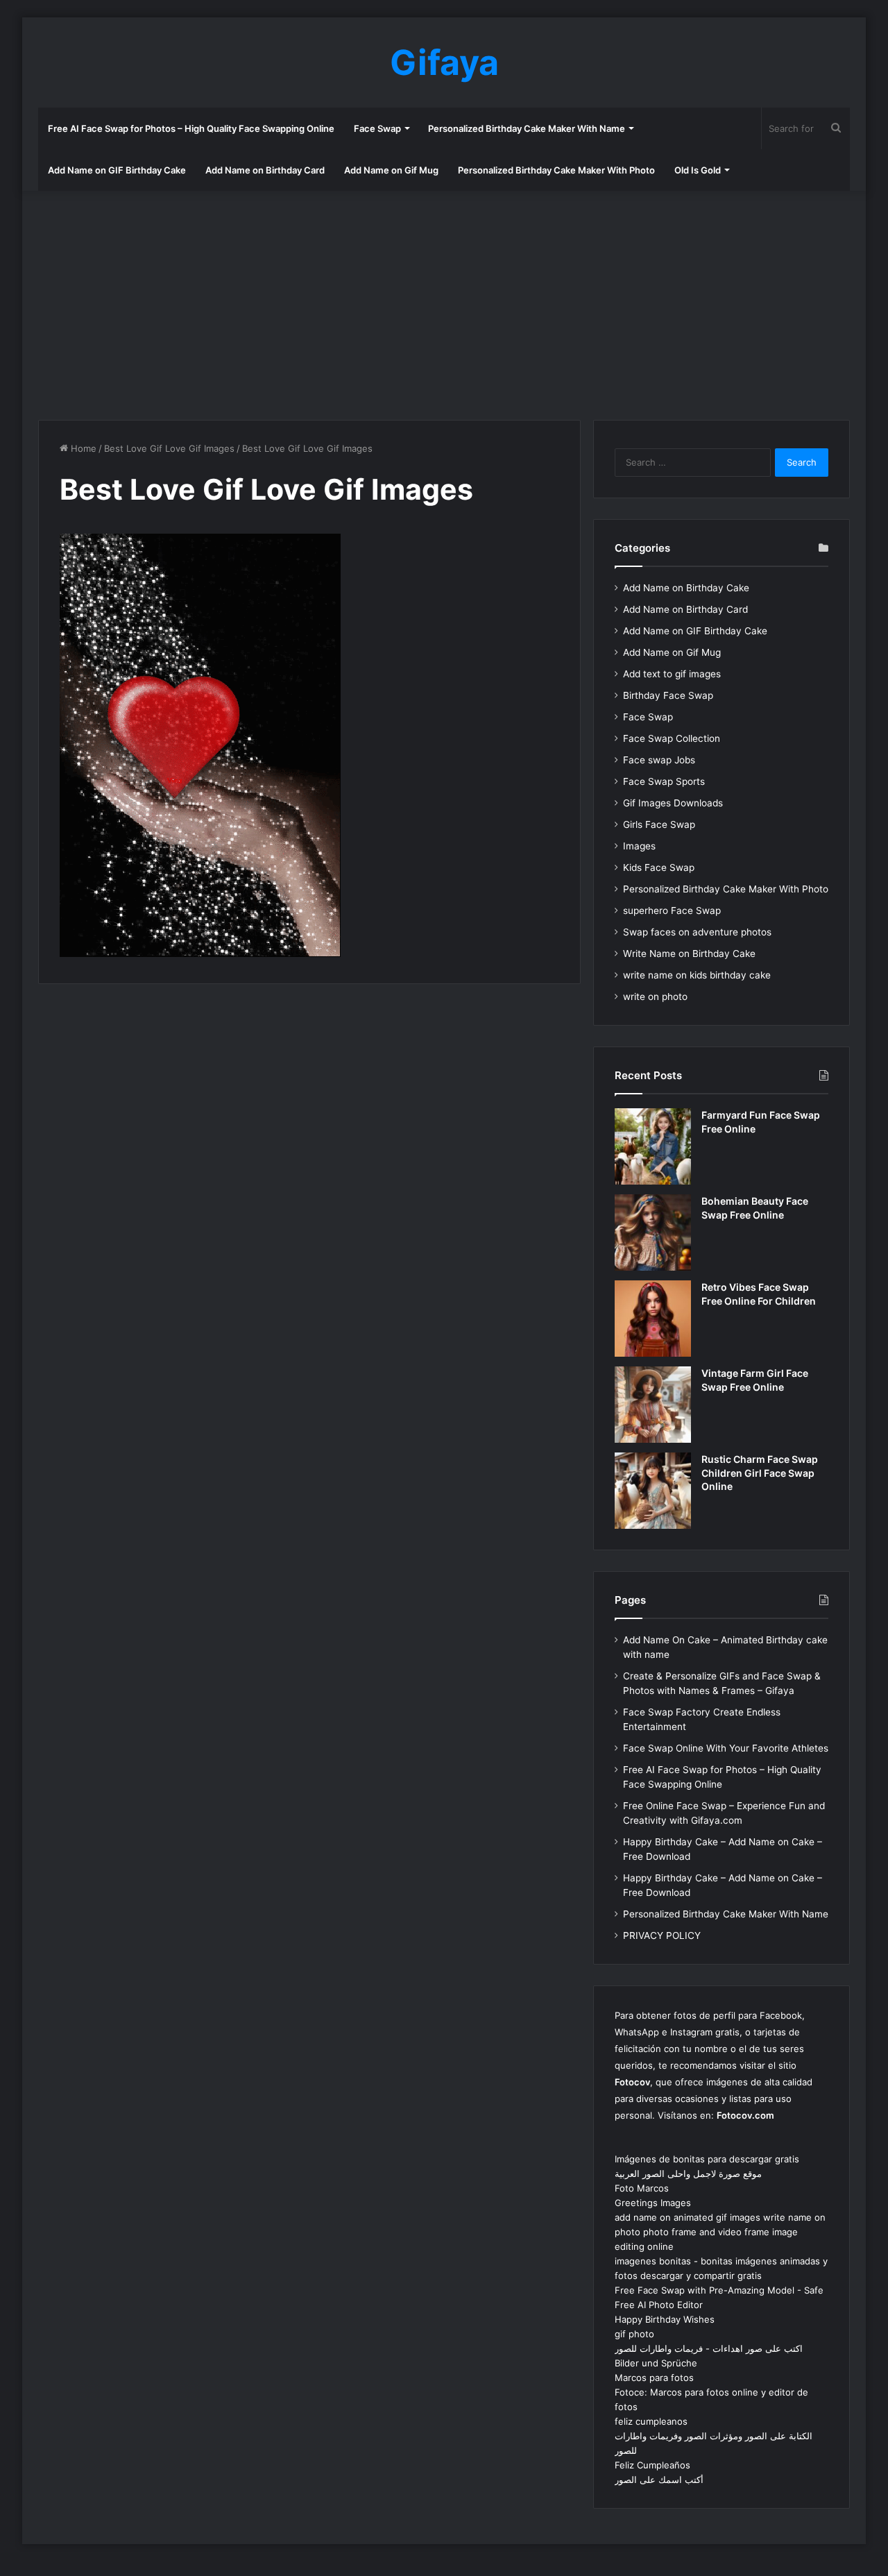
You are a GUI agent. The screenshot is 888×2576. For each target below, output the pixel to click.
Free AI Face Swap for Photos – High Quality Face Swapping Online (191, 128)
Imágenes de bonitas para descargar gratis (707, 2159)
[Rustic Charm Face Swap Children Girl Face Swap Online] (653, 1491)
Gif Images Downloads (673, 803)
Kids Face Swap (659, 867)
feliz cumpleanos (651, 2421)
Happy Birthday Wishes (665, 2319)
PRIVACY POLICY (662, 1935)
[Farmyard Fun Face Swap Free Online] (653, 1146)
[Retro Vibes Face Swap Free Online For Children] (653, 1319)
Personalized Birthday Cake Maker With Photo (556, 170)
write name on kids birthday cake (697, 975)
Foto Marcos (642, 2188)
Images (639, 846)
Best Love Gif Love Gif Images (169, 448)
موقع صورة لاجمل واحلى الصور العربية (688, 2173)
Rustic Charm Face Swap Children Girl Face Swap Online (760, 1473)
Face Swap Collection (672, 738)
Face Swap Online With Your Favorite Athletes (726, 1748)
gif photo (634, 2334)
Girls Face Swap (659, 824)
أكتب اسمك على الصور (659, 2480)
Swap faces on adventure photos (697, 932)
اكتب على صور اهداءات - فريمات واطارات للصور (709, 2348)
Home (82, 448)
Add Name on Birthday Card (265, 170)
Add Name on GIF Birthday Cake (117, 170)
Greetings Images (653, 2203)
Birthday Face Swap (668, 695)
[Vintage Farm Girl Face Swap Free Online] (653, 1405)
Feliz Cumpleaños (652, 2465)
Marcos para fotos (654, 2378)
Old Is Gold (698, 170)
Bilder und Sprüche (656, 2363)
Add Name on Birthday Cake (686, 588)
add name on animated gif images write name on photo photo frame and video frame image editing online (720, 2232)
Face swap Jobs (659, 760)
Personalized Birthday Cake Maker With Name (527, 128)
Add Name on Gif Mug (391, 170)
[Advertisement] (444, 302)
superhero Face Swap (672, 910)
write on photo (655, 997)
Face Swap (377, 128)
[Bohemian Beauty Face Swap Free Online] (653, 1232)
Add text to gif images (672, 674)
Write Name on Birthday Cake (689, 954)
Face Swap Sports (664, 781)
